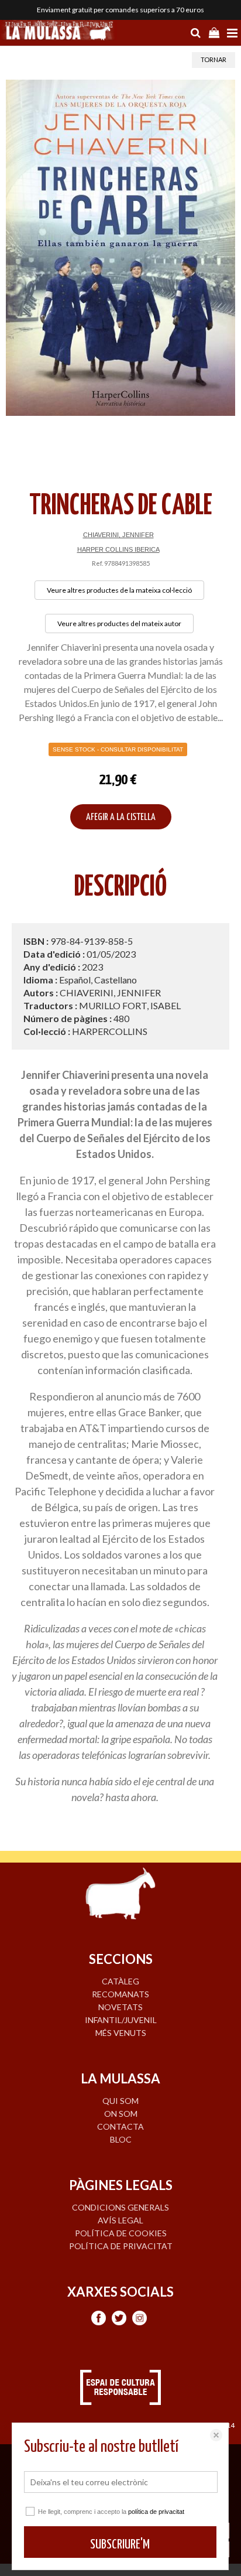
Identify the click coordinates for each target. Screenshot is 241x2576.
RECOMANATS (120, 1994)
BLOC (121, 2139)
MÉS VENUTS (121, 2033)
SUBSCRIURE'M (120, 2545)
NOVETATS (120, 2007)
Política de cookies (121, 2233)
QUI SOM (120, 2101)
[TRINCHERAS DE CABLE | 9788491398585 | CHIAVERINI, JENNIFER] (120, 248)
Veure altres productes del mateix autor (119, 623)
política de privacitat (156, 2512)
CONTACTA (120, 2126)
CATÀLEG (120, 1981)
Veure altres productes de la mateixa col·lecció (119, 590)
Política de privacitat (121, 2246)
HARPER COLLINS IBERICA (118, 549)
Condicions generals (120, 2207)
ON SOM (121, 2114)
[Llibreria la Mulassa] (58, 32)
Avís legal (120, 2220)
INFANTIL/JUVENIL (121, 2020)
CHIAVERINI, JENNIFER (118, 535)
